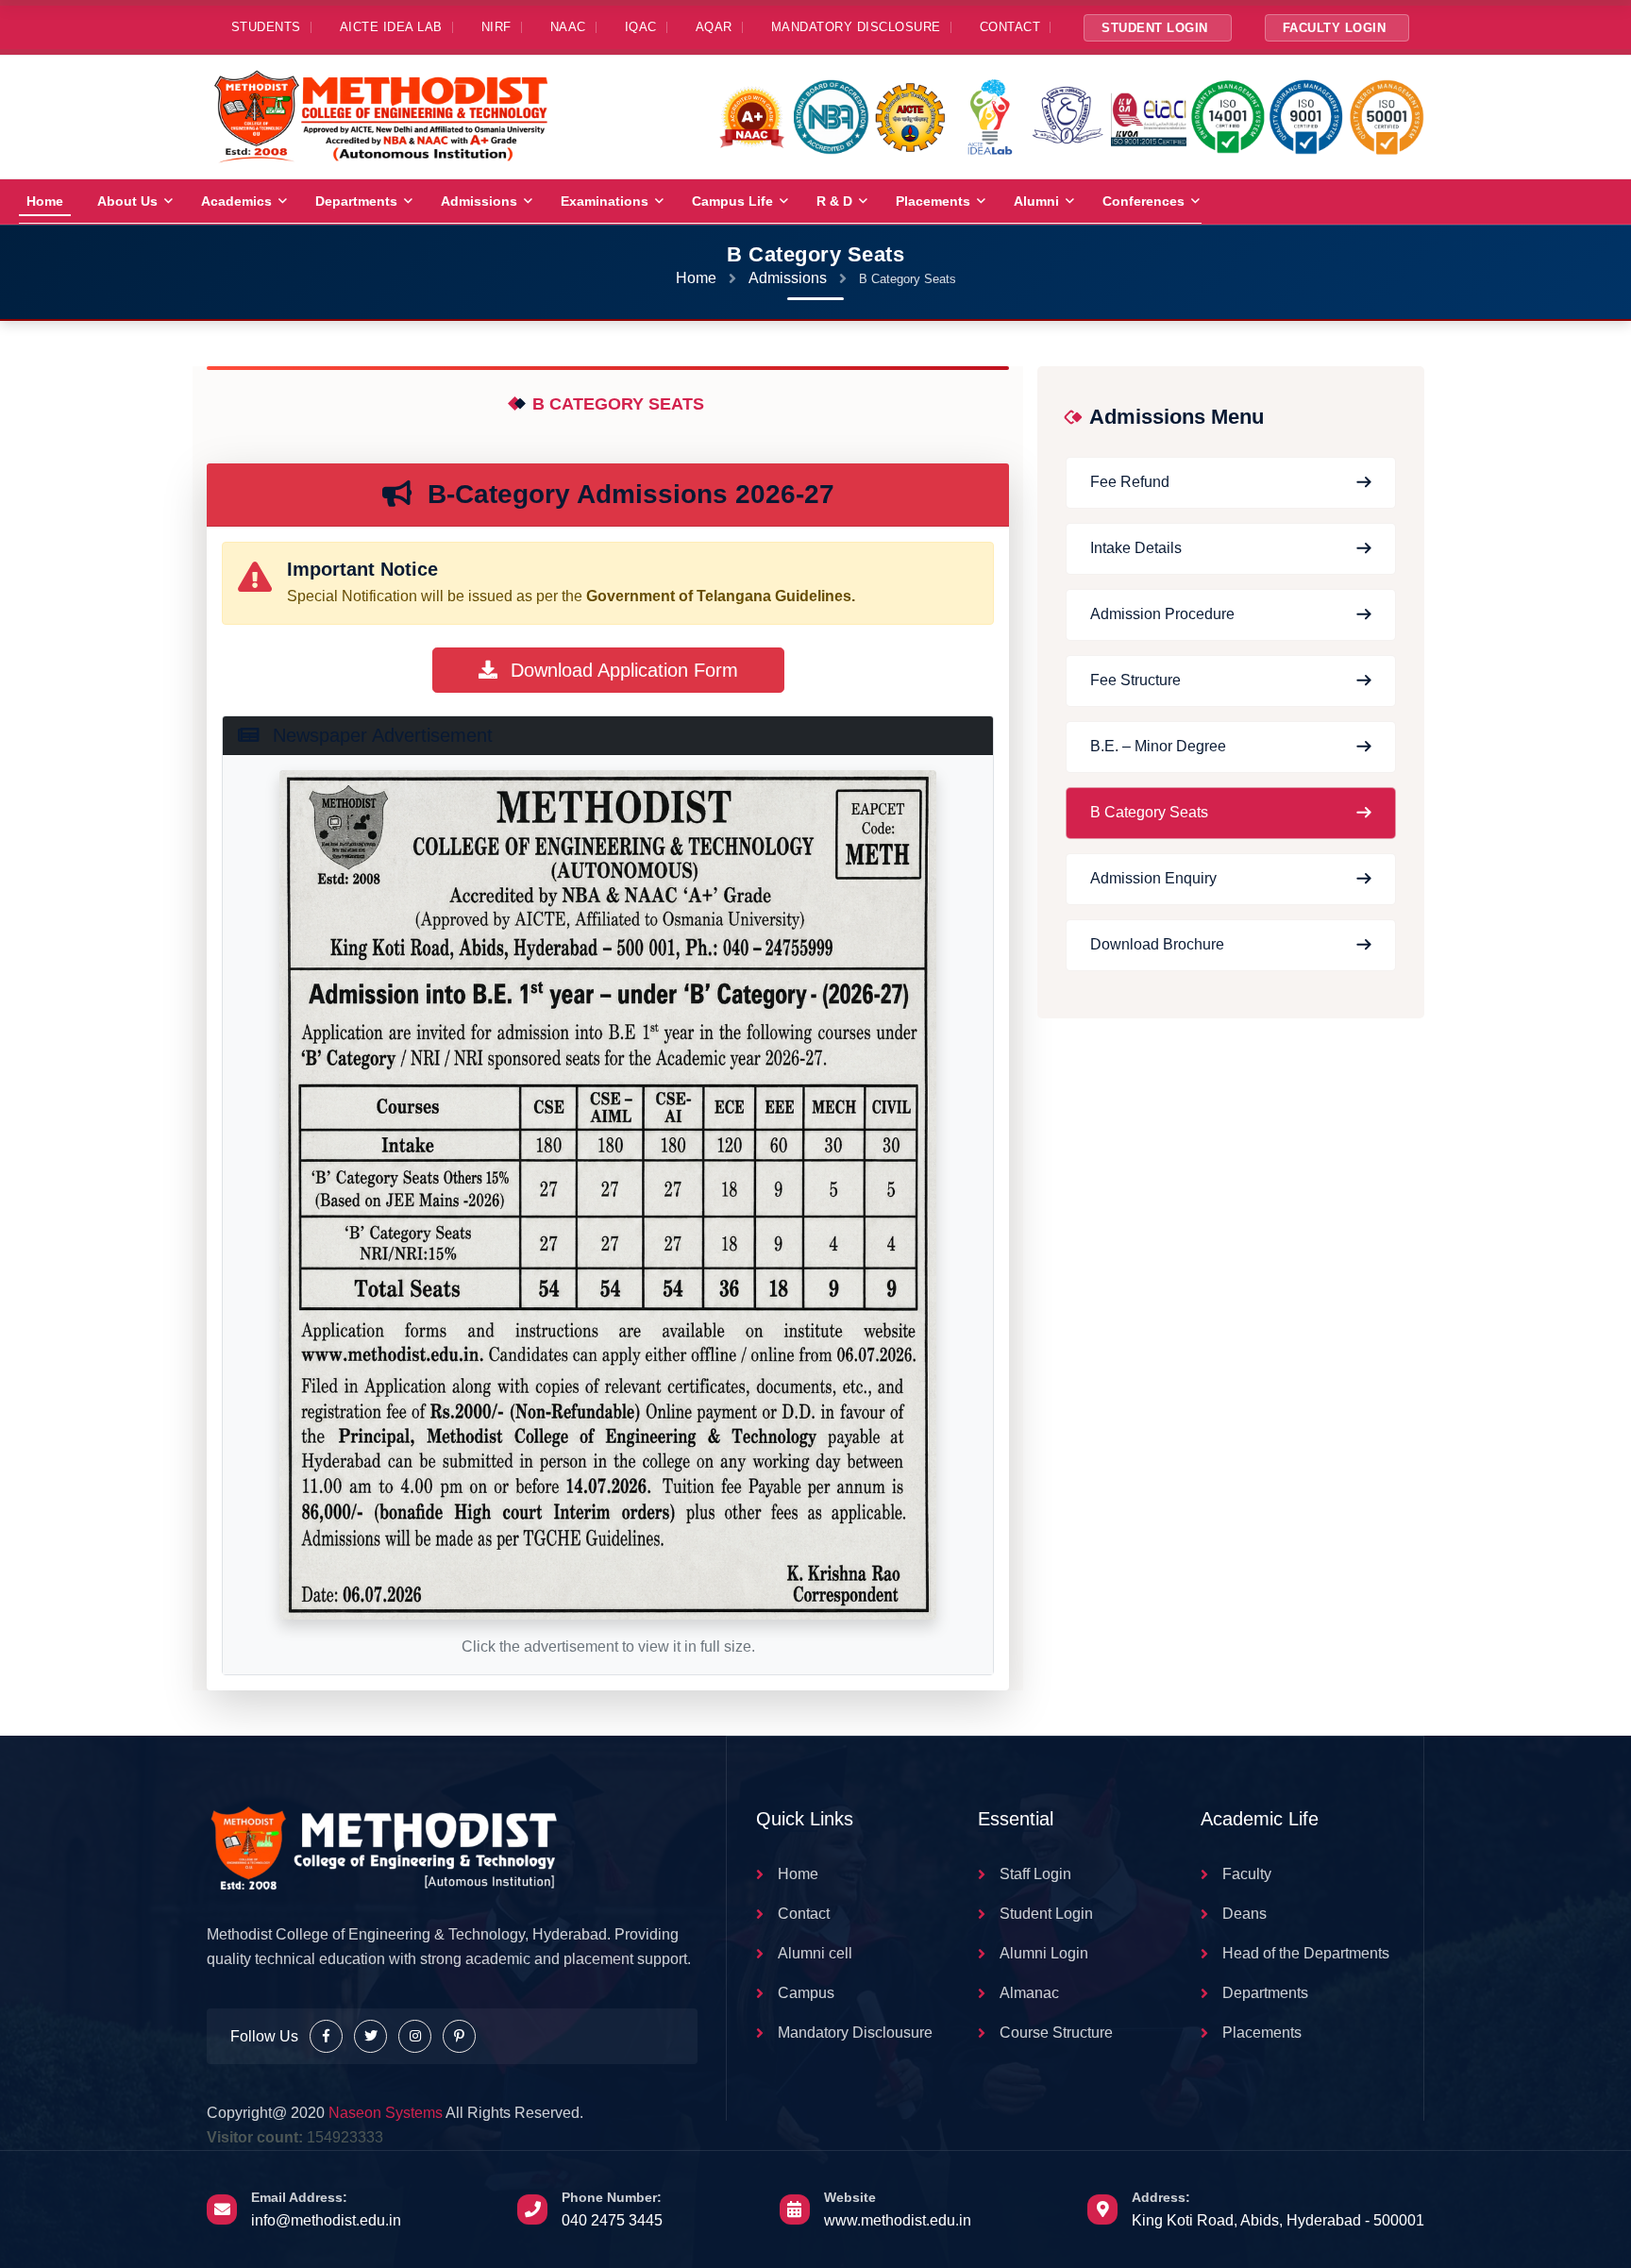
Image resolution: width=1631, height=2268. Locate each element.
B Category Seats (1149, 812)
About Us (127, 201)
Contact (804, 1914)
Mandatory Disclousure (855, 2033)
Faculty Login (1335, 28)
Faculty (1247, 1874)
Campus (806, 1993)
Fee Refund (1130, 482)
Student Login (1155, 28)
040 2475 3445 (612, 2220)
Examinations (605, 201)
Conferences (1143, 201)
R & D (834, 201)
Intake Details (1136, 548)
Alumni (1036, 201)
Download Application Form (622, 670)
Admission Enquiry (1153, 878)
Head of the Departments (1306, 1953)
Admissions (479, 201)
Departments (356, 201)
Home (45, 201)
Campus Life (732, 201)
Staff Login (1035, 1874)
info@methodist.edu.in (326, 2220)
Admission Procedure (1162, 614)
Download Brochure (1157, 944)
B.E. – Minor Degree (1158, 746)
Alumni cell (815, 1953)
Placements (933, 201)
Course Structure (1056, 2033)
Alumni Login (1044, 1953)
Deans (1244, 1914)
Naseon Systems (386, 2113)
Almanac (1029, 1993)
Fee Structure (1135, 680)
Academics (236, 201)
